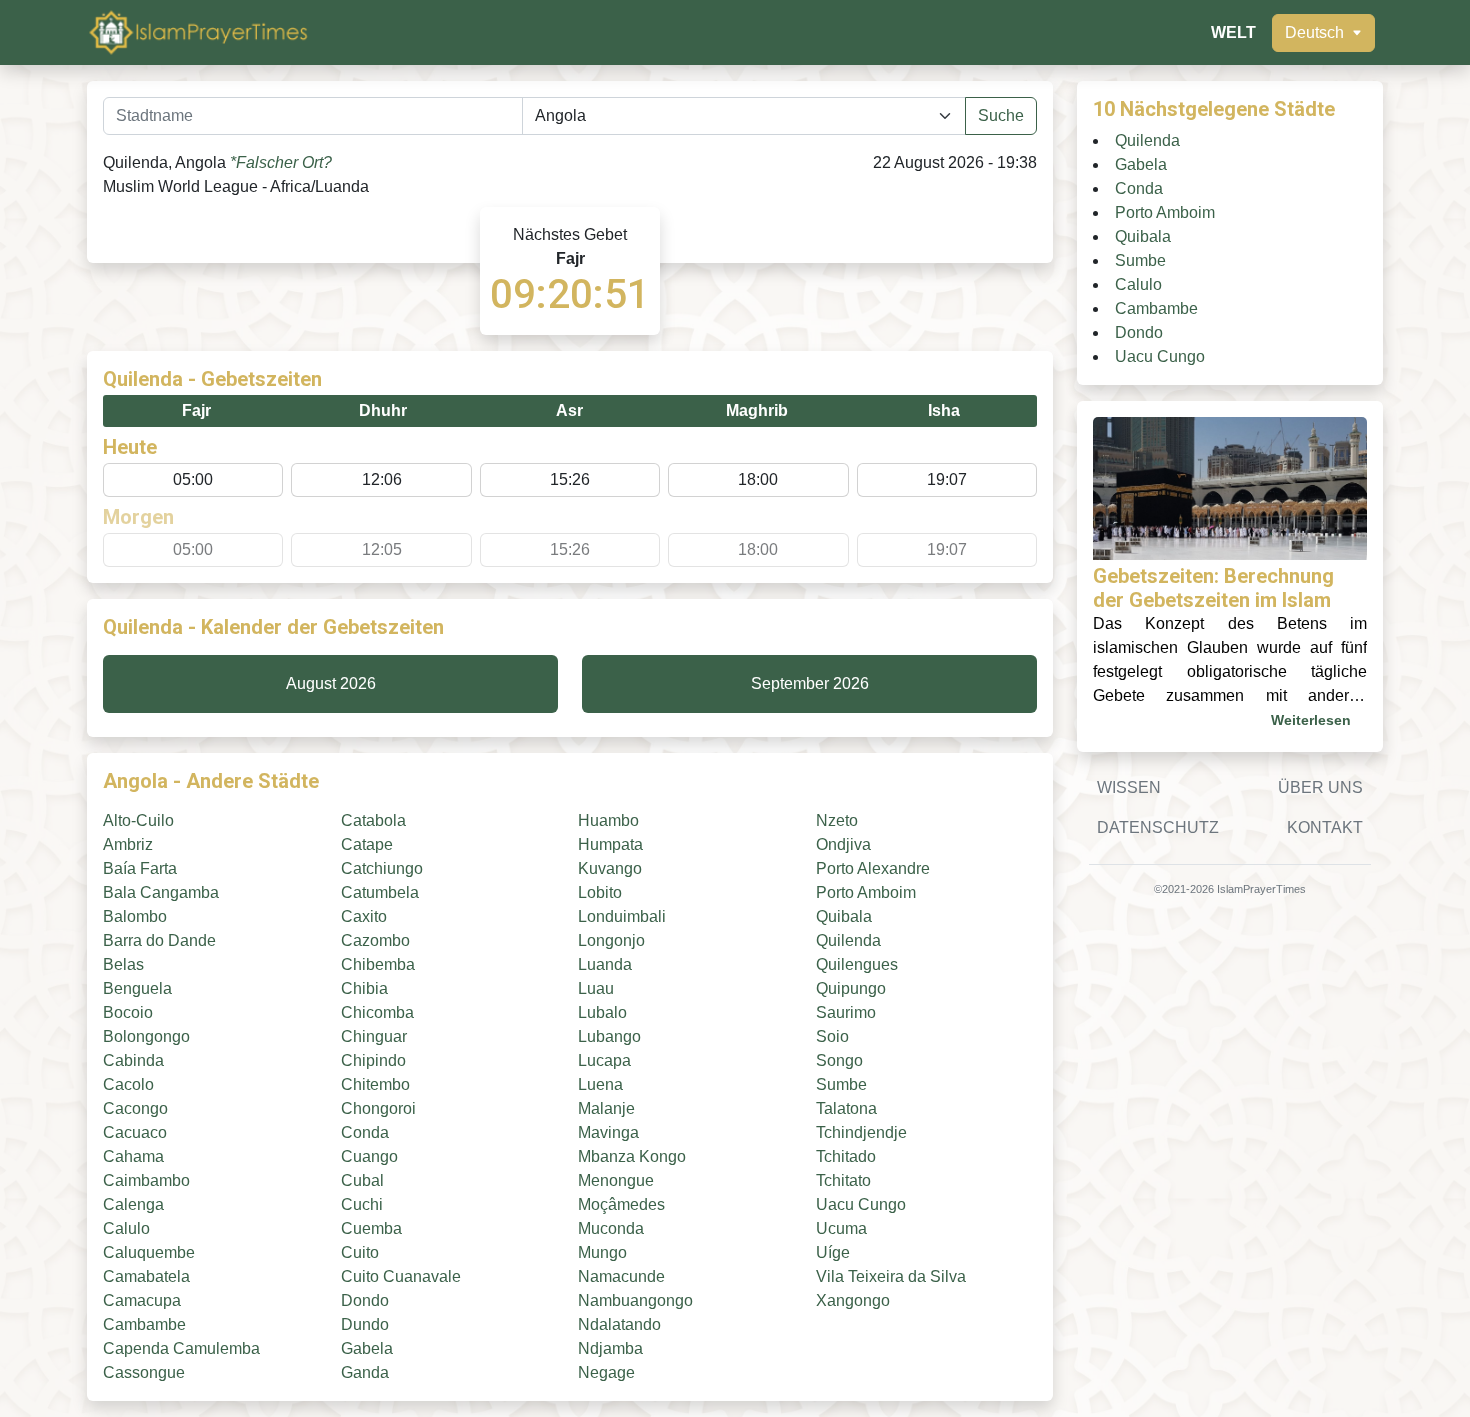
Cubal (362, 1180)
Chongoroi (378, 1108)
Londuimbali (622, 916)
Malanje (606, 1108)
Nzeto (837, 820)
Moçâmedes (621, 1204)
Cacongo (135, 1108)
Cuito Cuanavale (401, 1276)
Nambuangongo (635, 1300)
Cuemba (371, 1228)
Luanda (605, 964)
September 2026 (810, 683)
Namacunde (621, 1276)
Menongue (616, 1180)
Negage (606, 1372)
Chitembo (375, 1084)
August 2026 (331, 683)
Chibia (364, 988)
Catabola (373, 820)
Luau (596, 988)
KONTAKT (1325, 827)
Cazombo (375, 940)
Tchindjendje (861, 1132)
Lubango (609, 1036)
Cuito (360, 1252)
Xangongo (853, 1300)
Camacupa (142, 1300)
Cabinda (133, 1060)
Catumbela (380, 892)
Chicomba (377, 1012)
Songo (839, 1060)
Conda (365, 1132)
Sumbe (841, 1084)
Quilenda (848, 940)
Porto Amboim (866, 892)
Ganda (365, 1372)
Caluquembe (149, 1252)
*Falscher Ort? (281, 162)
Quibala (844, 916)
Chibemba (378, 964)
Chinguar (374, 1036)
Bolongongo (146, 1036)
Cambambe (144, 1324)
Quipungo (851, 988)
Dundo (365, 1324)
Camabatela (146, 1276)
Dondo (365, 1300)
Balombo (135, 916)
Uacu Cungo (861, 1204)
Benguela (137, 988)
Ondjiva (843, 844)
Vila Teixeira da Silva (891, 1276)
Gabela (367, 1348)
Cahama (133, 1156)
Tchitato (843, 1180)
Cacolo (128, 1084)
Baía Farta (140, 868)
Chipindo (373, 1060)
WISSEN (1129, 787)
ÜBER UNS (1320, 787)
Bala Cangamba (161, 892)
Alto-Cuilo (138, 820)
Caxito (364, 916)
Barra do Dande (159, 940)
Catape (367, 844)
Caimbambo (146, 1180)
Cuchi (362, 1204)
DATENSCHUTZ (1158, 827)
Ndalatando (619, 1324)
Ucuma (841, 1228)
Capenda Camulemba (181, 1348)
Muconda (611, 1228)
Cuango (369, 1156)
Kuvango (610, 868)
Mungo (602, 1252)
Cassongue (144, 1372)
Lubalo (602, 1012)
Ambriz (128, 844)
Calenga (133, 1204)
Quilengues (857, 964)
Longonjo (611, 940)
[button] (1323, 33)
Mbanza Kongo (632, 1156)
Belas (123, 964)
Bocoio (128, 1012)
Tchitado (846, 1156)
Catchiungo (382, 868)
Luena (600, 1084)
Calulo (126, 1228)
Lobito (600, 892)
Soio (832, 1036)
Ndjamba (610, 1348)
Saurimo (846, 1012)
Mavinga (608, 1132)
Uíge (833, 1252)
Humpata (610, 844)
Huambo (608, 820)
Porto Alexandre (873, 868)
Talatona (846, 1108)
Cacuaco (135, 1132)
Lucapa (604, 1060)
